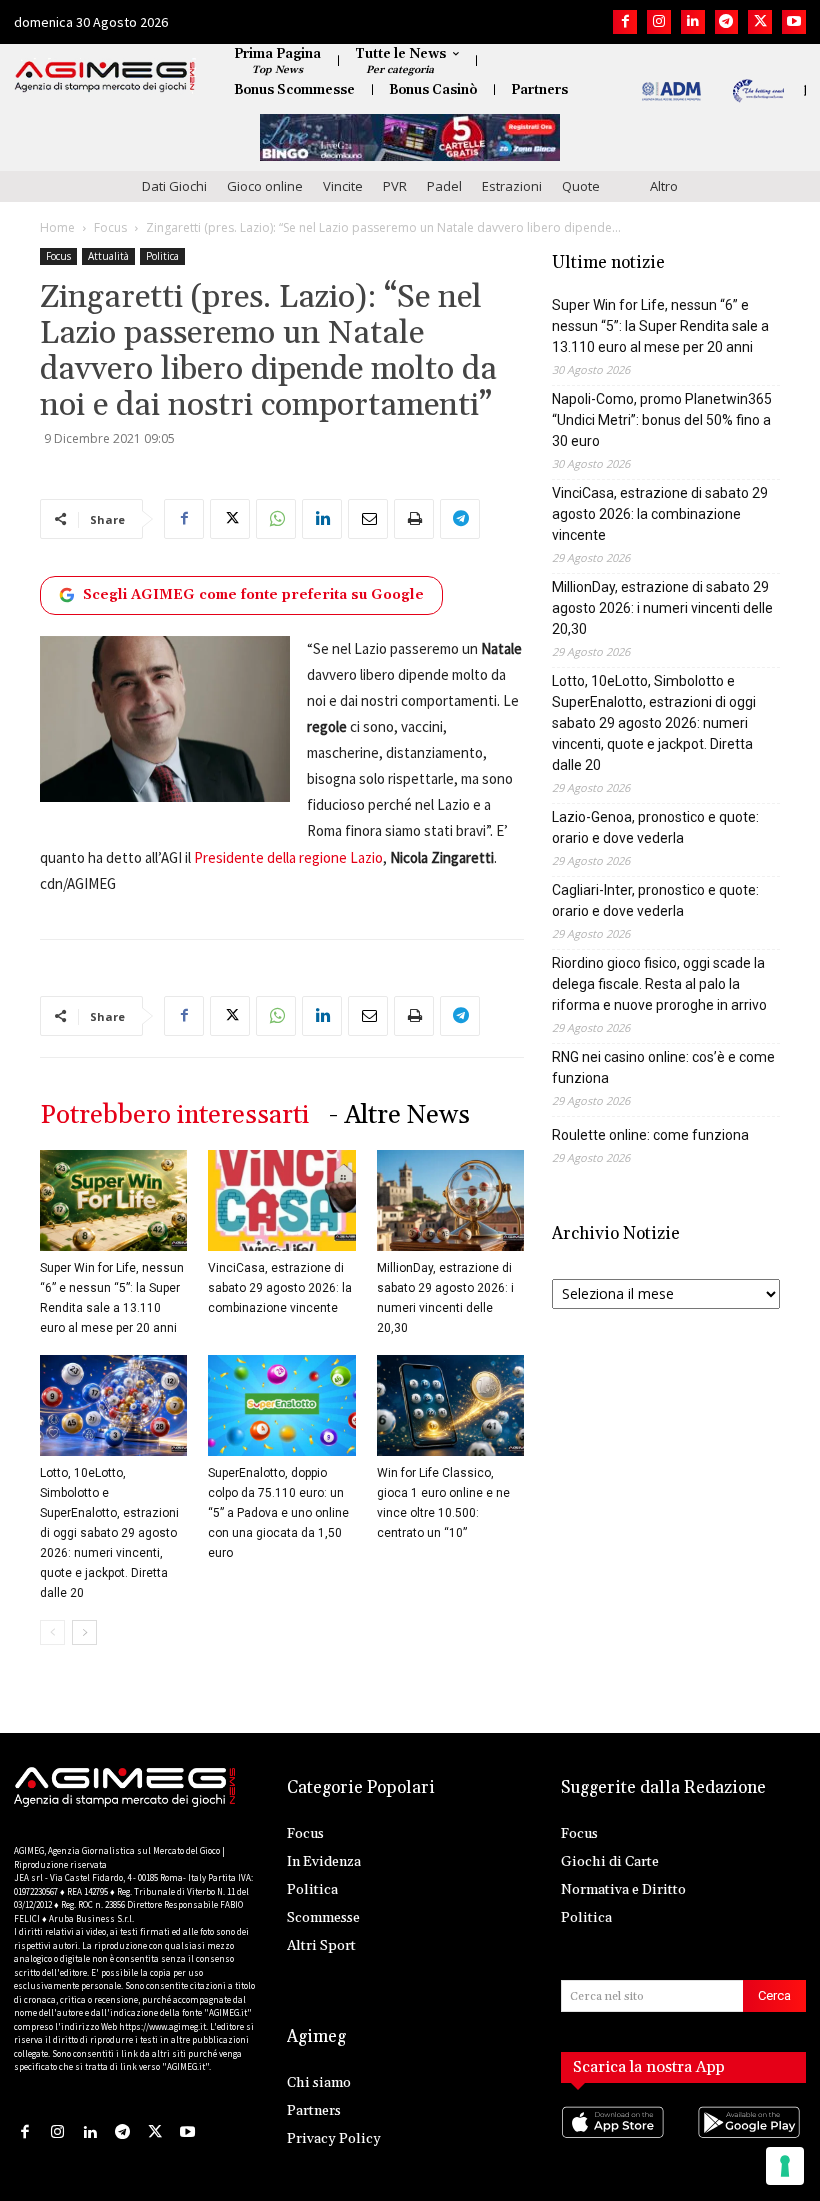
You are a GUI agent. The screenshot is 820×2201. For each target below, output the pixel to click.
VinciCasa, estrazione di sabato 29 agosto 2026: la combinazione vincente (280, 1288)
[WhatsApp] (276, 519)
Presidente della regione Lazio (288, 857)
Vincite (343, 186)
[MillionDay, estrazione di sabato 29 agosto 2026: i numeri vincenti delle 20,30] (450, 1200)
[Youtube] (794, 22)
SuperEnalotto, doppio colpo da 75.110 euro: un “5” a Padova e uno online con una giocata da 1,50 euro (278, 1513)
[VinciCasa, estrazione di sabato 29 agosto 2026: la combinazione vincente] (281, 1200)
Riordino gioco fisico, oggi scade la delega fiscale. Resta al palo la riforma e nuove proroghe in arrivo (659, 984)
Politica (162, 256)
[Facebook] (625, 22)
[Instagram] (659, 22)
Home (57, 227)
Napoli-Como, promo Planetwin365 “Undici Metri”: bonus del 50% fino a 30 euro (662, 420)
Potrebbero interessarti (174, 1115)
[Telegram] (727, 22)
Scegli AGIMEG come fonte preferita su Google (253, 595)
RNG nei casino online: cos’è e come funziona (663, 1067)
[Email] (368, 519)
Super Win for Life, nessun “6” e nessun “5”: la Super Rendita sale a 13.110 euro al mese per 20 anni (660, 326)
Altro (664, 186)
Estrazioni (512, 186)
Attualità (108, 256)
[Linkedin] (693, 22)
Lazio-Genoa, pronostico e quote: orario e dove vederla (655, 827)
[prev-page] (52, 1632)
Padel (444, 186)
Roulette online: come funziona (650, 1135)
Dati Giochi (174, 186)
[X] (760, 22)
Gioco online (265, 186)
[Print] (414, 519)
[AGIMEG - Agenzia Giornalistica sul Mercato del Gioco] (105, 77)
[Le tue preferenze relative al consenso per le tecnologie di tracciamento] (785, 2166)
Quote (581, 186)
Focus (110, 227)
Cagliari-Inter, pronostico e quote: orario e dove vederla (655, 900)
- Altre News (399, 1115)
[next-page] (84, 1632)
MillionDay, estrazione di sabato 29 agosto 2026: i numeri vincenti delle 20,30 (662, 608)
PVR (395, 186)
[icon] (615, 2141)
